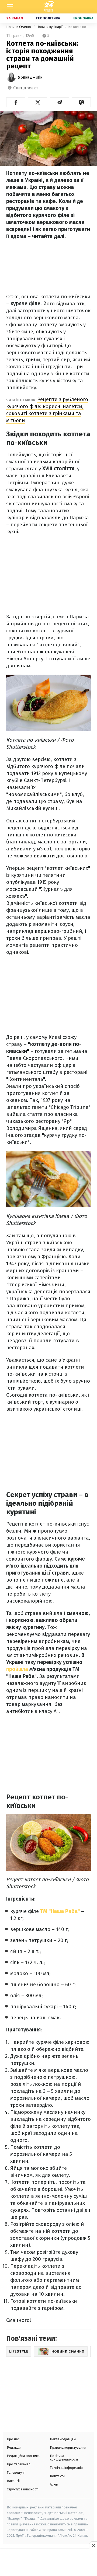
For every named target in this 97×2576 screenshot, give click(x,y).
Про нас (13, 2439)
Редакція (14, 2447)
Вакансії (13, 2481)
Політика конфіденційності (64, 2458)
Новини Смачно (19, 27)
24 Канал (15, 18)
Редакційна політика (23, 2456)
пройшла (17, 1669)
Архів (54, 2484)
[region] (48, 2563)
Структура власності (23, 2489)
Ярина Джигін (30, 77)
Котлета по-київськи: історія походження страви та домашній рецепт (79, 27)
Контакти (57, 2476)
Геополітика (48, 18)
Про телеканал (19, 2464)
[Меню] (10, 7)
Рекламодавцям (63, 2439)
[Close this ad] (93, 2545)
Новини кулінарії (50, 27)
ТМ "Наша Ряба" (60, 1911)
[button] (16, 102)
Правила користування (68, 2447)
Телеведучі (16, 2472)
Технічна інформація (66, 2468)
